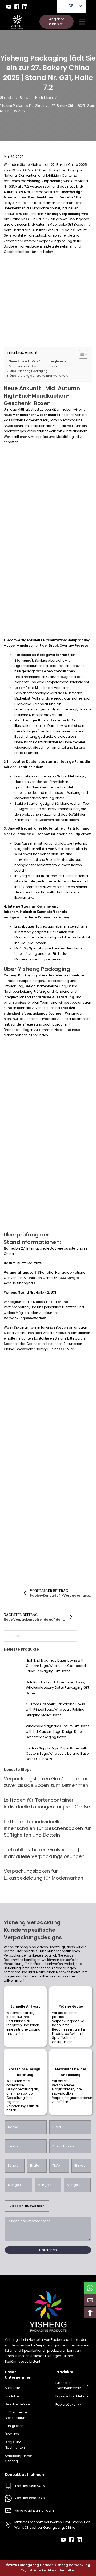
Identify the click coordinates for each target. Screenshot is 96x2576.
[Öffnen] (82, 22)
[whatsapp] (90, 2288)
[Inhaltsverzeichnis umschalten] (81, 354)
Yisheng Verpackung (44, 181)
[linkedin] (25, 7)
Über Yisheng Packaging (29, 371)
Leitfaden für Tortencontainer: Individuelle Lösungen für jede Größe (47, 1803)
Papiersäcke (65, 2404)
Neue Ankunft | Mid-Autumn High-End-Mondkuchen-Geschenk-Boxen (38, 364)
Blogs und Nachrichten (36, 98)
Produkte (12, 2396)
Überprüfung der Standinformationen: (39, 376)
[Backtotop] (90, 2312)
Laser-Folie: (25, 688)
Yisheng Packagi (18, 975)
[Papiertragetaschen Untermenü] (79, 2405)
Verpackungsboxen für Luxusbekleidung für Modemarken (43, 1874)
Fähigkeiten (14, 2426)
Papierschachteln (70, 2396)
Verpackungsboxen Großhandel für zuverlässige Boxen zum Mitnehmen (46, 1782)
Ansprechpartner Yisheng (18, 2458)
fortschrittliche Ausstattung (49, 997)
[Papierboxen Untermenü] (88, 2397)
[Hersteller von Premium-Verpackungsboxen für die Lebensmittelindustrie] (17, 22)
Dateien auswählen (27, 2206)
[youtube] (9, 7)
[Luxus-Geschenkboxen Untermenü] (88, 2386)
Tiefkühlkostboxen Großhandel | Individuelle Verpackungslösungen (44, 1853)
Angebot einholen (57, 21)
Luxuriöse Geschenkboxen (69, 2385)
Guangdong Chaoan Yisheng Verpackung (54, 2565)
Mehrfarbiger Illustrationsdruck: (43, 720)
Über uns (12, 2434)
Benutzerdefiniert (18, 2404)
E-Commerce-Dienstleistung (17, 2415)
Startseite (7, 98)
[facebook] (17, 7)
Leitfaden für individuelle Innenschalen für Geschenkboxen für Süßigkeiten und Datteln (47, 1828)
